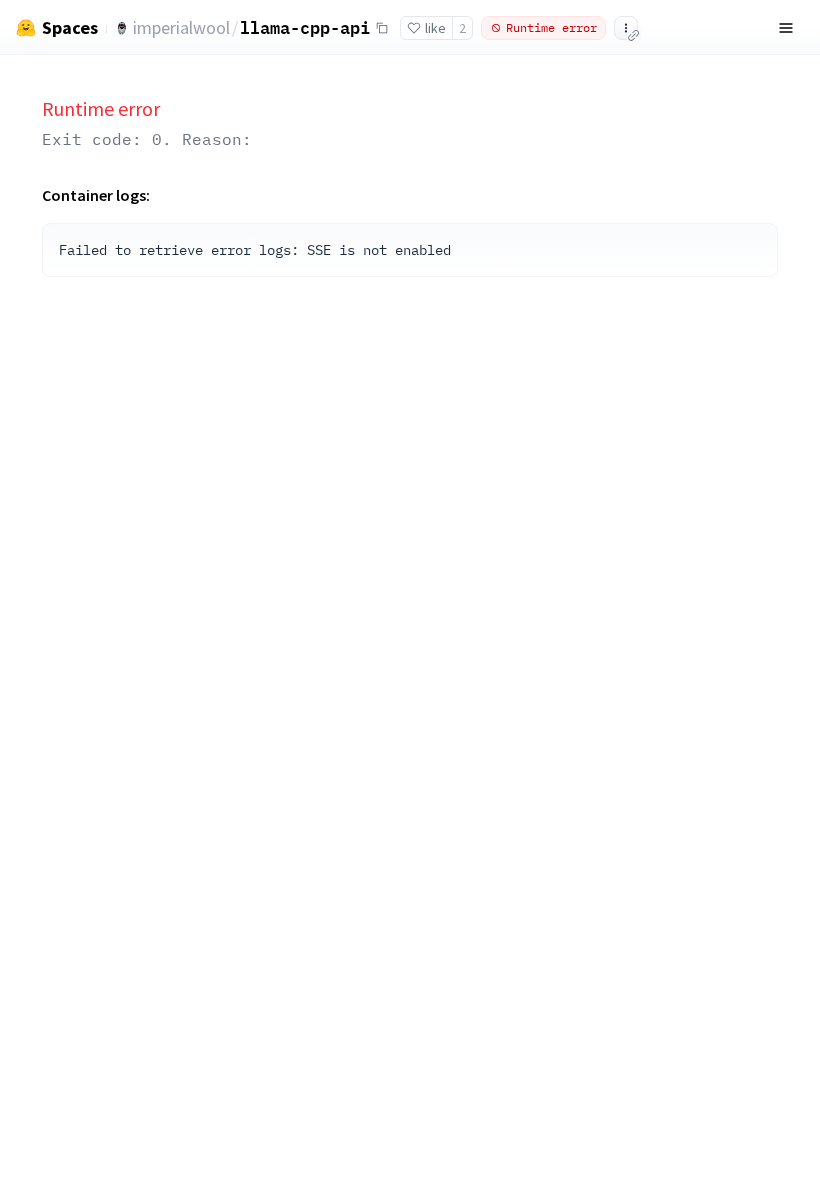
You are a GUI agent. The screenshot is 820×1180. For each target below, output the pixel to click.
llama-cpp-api (305, 27)
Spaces (70, 28)
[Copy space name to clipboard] (382, 28)
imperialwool (181, 27)
